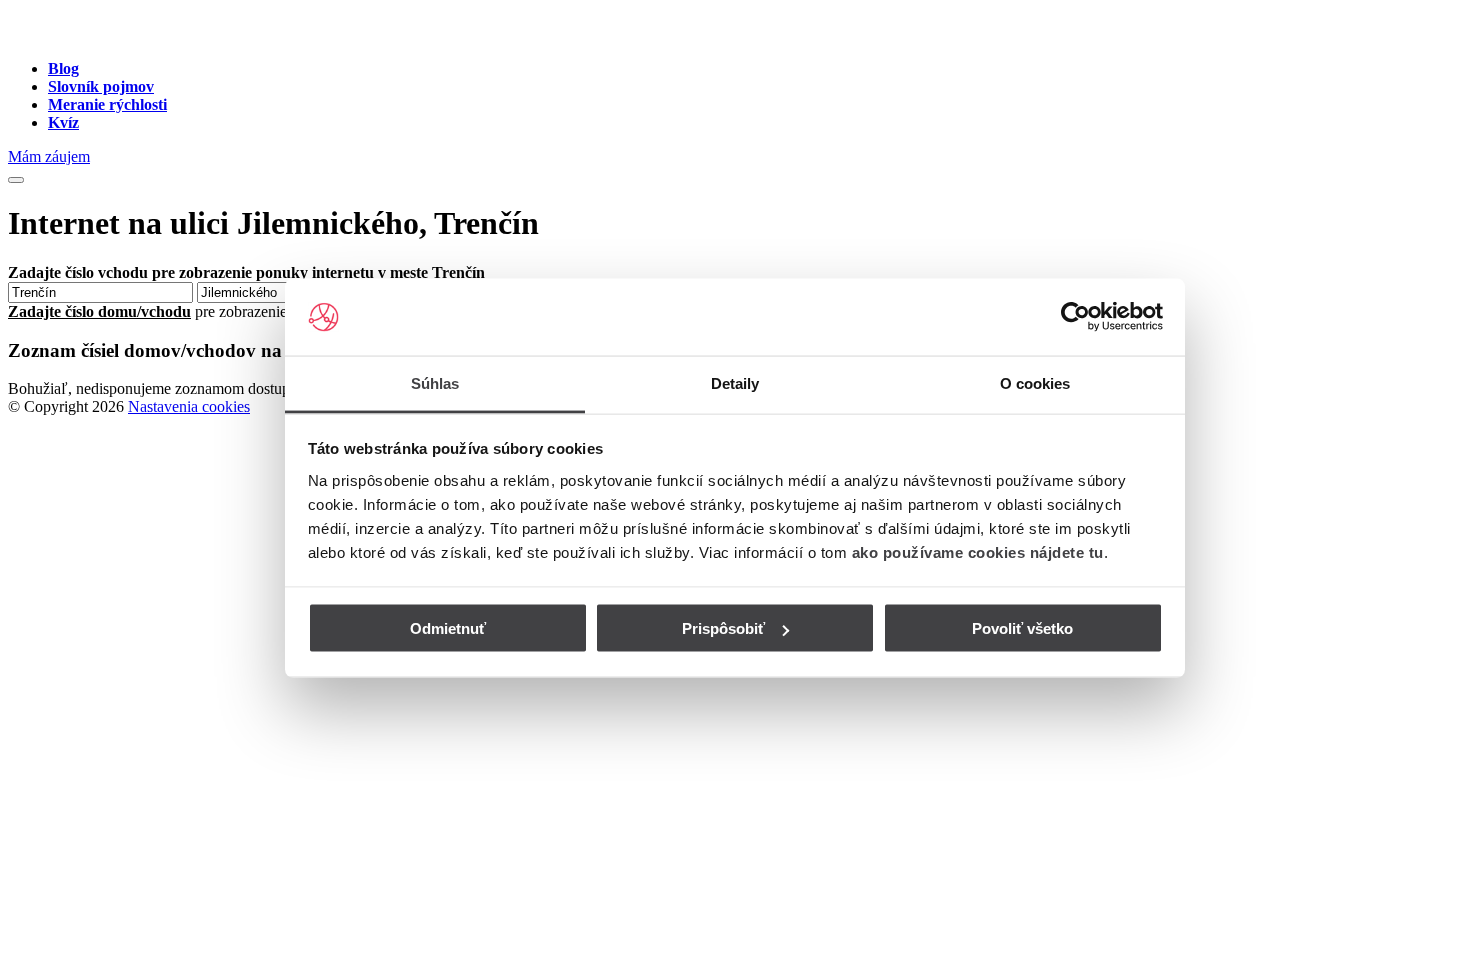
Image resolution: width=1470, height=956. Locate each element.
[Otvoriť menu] (16, 180)
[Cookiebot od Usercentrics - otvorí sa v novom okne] (1075, 317)
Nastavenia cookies (189, 406)
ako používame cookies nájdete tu (978, 551)
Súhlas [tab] (435, 382)
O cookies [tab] (1035, 382)
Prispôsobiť (723, 628)
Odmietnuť (448, 628)
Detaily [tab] (735, 382)
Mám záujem (49, 156)
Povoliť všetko (1022, 628)
